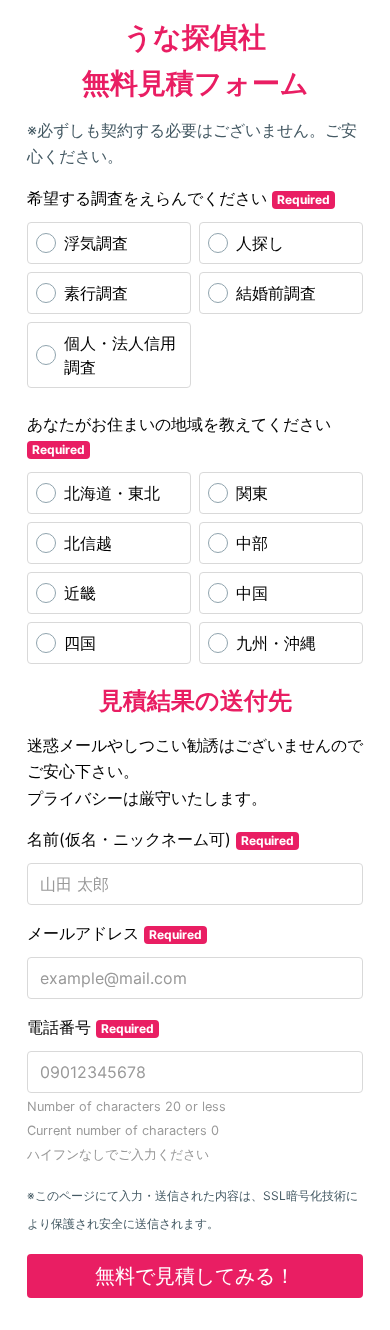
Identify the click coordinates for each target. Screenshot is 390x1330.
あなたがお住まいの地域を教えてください (179, 435)
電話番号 (90, 1027)
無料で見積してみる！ (195, 1276)
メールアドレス (114, 933)
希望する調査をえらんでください (178, 198)
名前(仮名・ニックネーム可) (160, 839)
